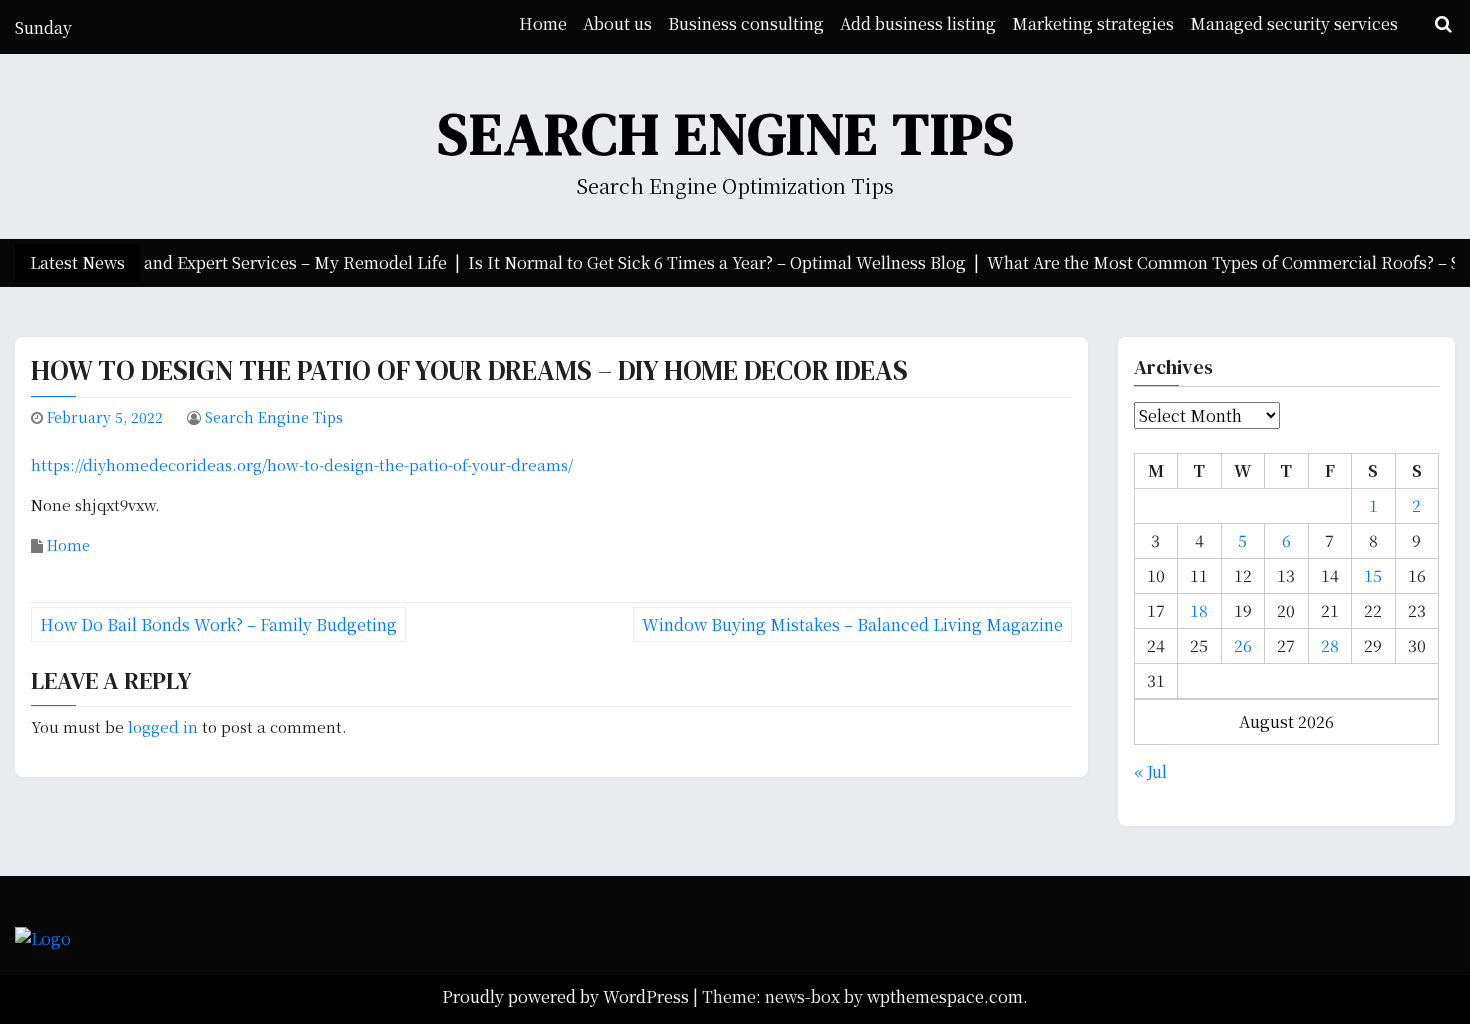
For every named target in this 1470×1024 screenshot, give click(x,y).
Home (543, 23)
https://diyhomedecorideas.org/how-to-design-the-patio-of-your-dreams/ (302, 464)
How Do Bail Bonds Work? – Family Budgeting (218, 624)
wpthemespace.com (945, 996)
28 (1330, 645)
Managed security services (1294, 23)
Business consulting (746, 23)
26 (1243, 645)
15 (1373, 575)
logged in (163, 726)
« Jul (1150, 771)
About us (617, 23)
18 (1199, 610)
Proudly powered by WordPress (567, 996)
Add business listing (918, 23)
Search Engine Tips (727, 133)
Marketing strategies (1093, 23)
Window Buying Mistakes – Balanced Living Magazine (852, 624)
